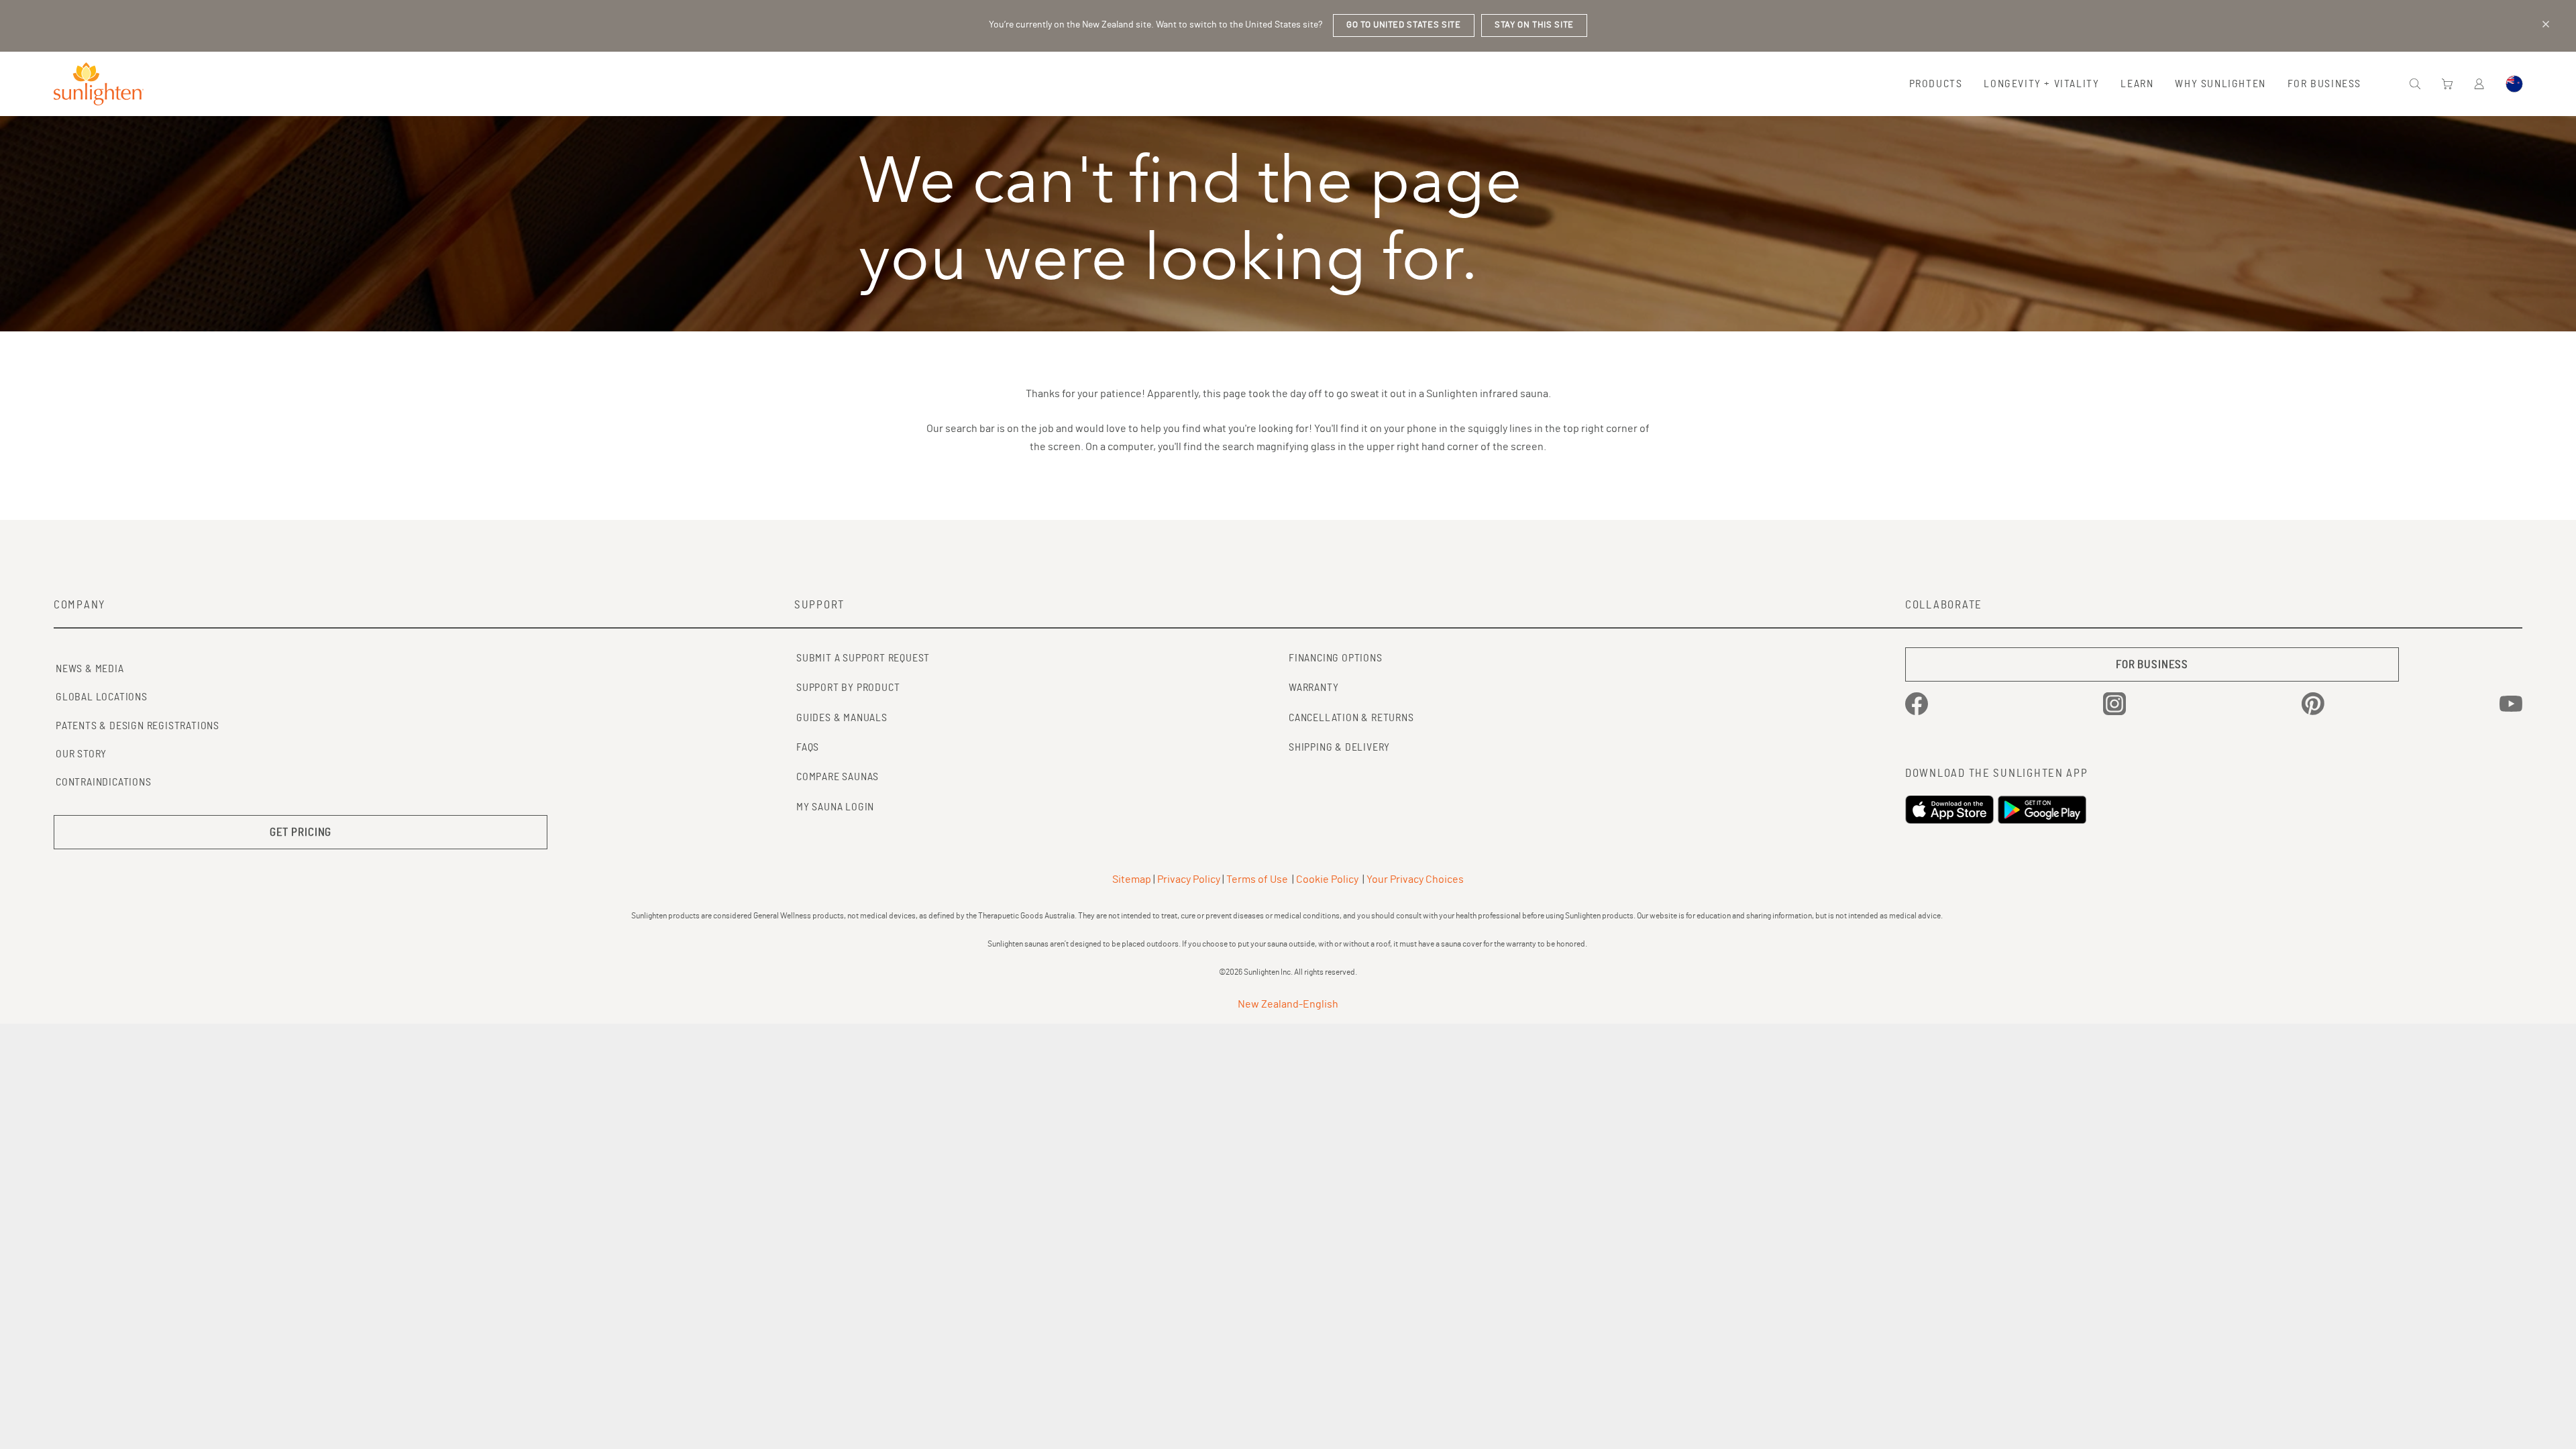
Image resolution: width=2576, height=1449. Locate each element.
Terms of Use (1257, 879)
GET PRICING (301, 832)
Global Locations (102, 697)
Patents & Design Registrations (138, 726)
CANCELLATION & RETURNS (1351, 718)
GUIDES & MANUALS (842, 718)
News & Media (90, 669)
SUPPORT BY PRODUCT (848, 688)
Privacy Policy (1189, 879)
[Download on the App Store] (1951, 810)
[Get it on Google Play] (2044, 810)
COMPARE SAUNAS (838, 777)
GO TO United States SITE (1404, 25)
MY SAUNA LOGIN (835, 807)
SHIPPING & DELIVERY (1339, 747)
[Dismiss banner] (2546, 24)
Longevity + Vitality (2041, 84)
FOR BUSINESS (2152, 664)
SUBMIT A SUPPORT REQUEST (863, 658)
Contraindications (104, 782)
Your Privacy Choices (1415, 879)
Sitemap (1132, 879)
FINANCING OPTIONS (1336, 658)
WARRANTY (1313, 688)
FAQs (808, 747)
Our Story (81, 754)
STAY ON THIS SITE (1534, 25)
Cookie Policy (1327, 879)
